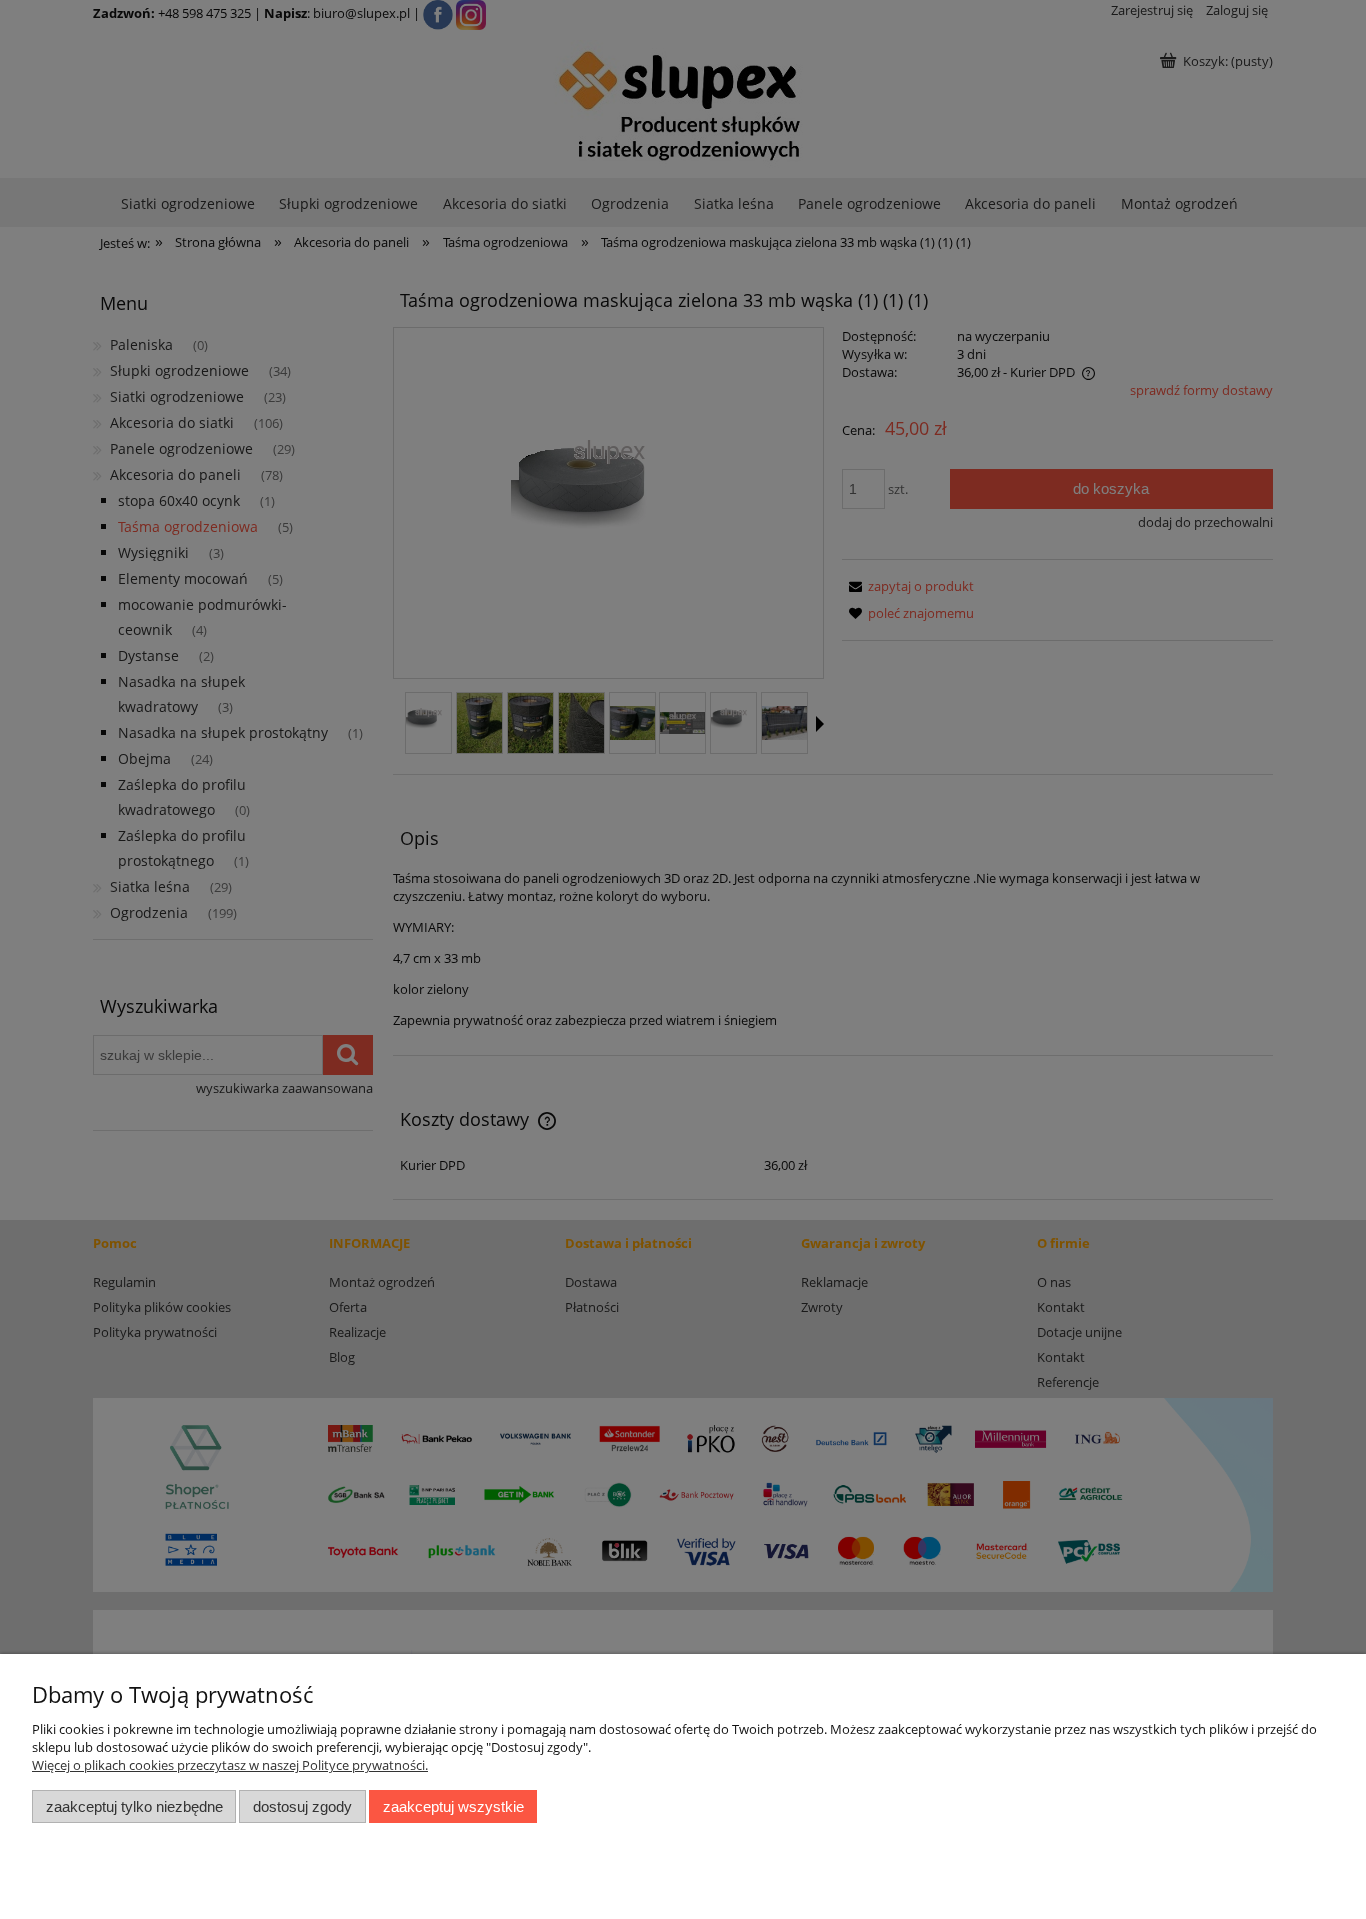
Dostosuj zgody (302, 1806)
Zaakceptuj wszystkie (453, 1806)
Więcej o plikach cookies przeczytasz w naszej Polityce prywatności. (230, 1765)
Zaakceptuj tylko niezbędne (134, 1806)
